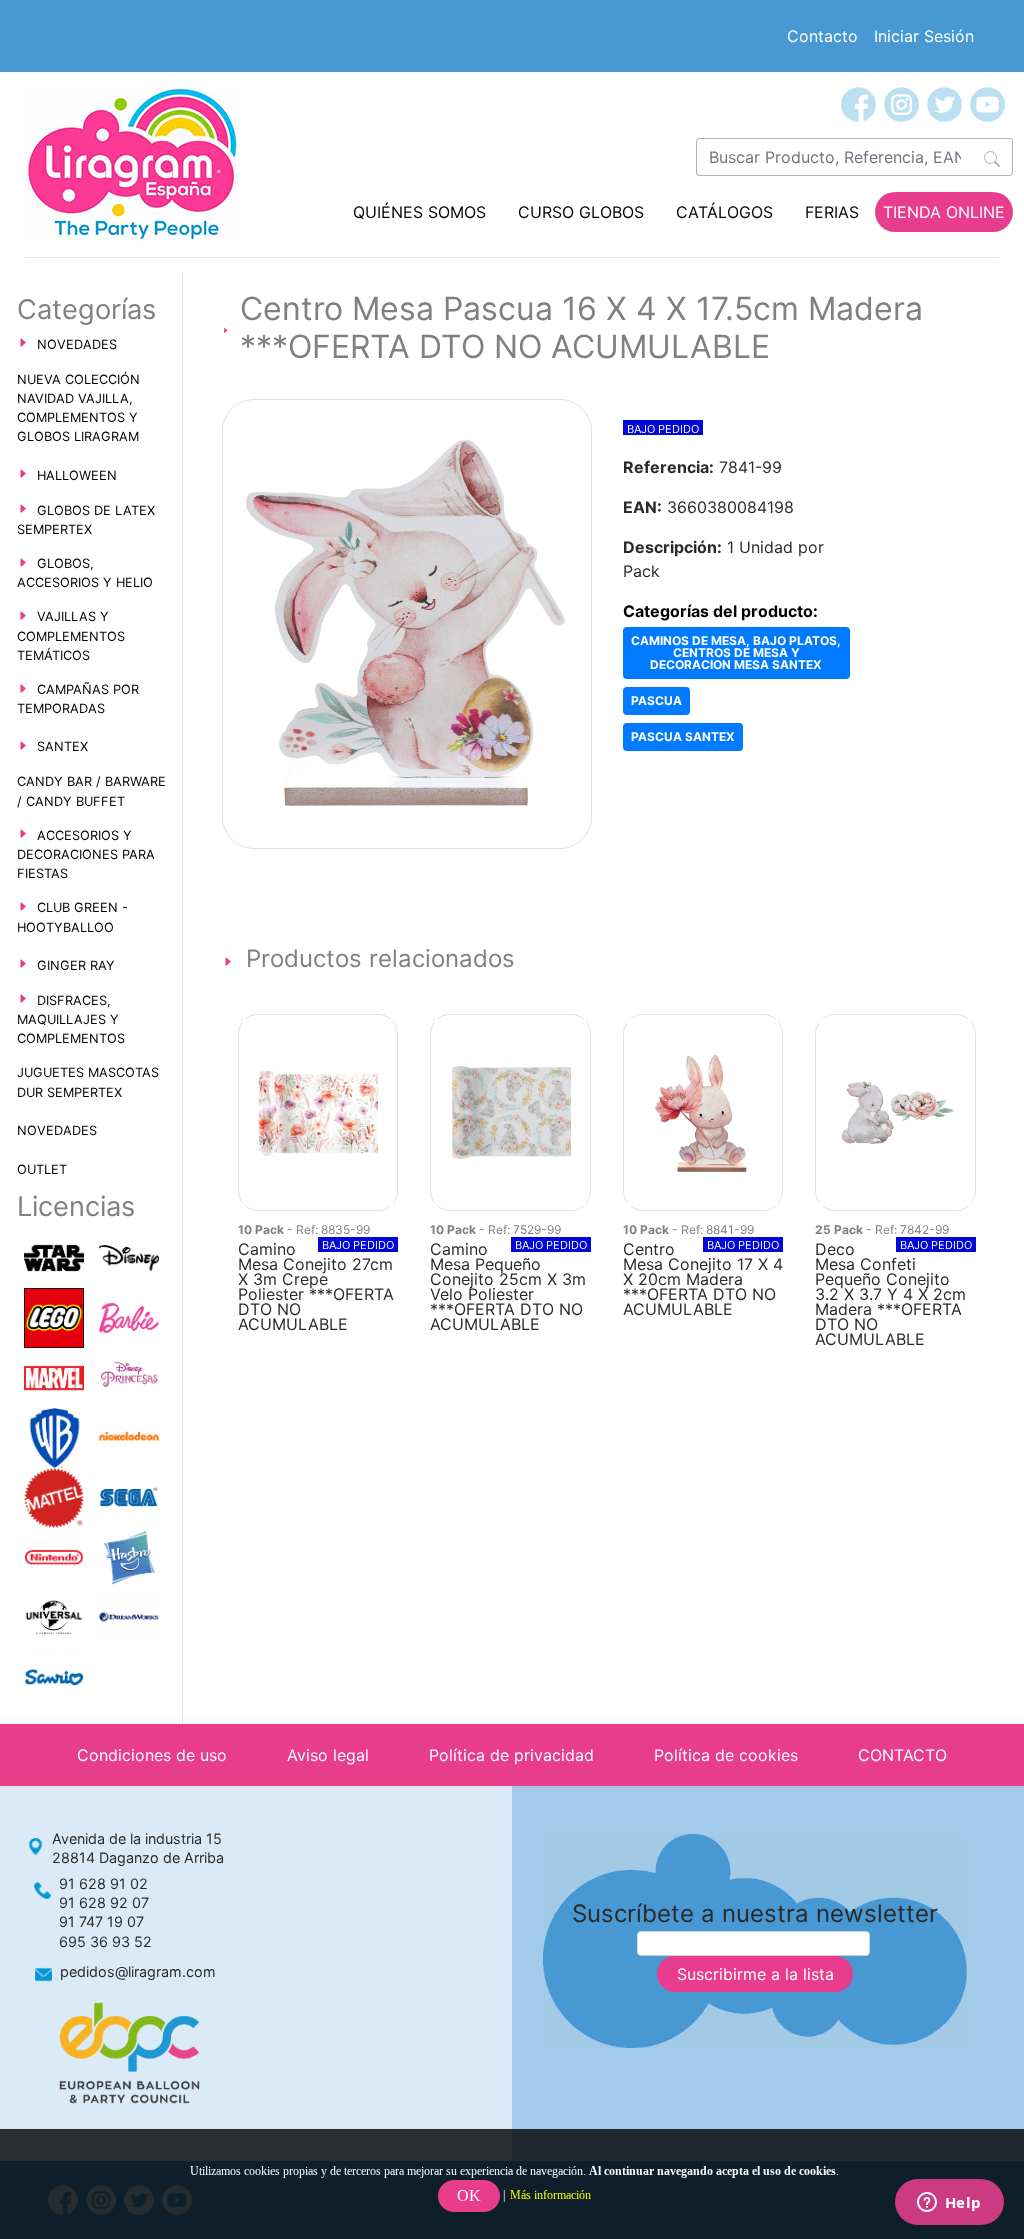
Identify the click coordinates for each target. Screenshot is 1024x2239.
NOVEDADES (77, 344)
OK (469, 2195)
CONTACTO (902, 1755)
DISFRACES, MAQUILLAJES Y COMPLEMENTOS (71, 1019)
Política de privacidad (511, 1755)
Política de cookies (726, 1755)
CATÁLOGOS (724, 212)
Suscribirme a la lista (755, 1974)
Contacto (822, 36)
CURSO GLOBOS (581, 212)
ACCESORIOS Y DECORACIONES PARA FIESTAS (86, 854)
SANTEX (62, 746)
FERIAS (832, 212)
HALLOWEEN (77, 475)
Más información (550, 2195)
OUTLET (42, 1169)
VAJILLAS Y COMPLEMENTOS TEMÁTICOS (71, 635)
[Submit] (992, 157)
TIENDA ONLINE (944, 212)
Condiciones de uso (152, 1755)
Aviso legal (328, 1755)
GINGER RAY (76, 965)
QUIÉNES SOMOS (419, 212)
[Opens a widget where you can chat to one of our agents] (949, 2204)
